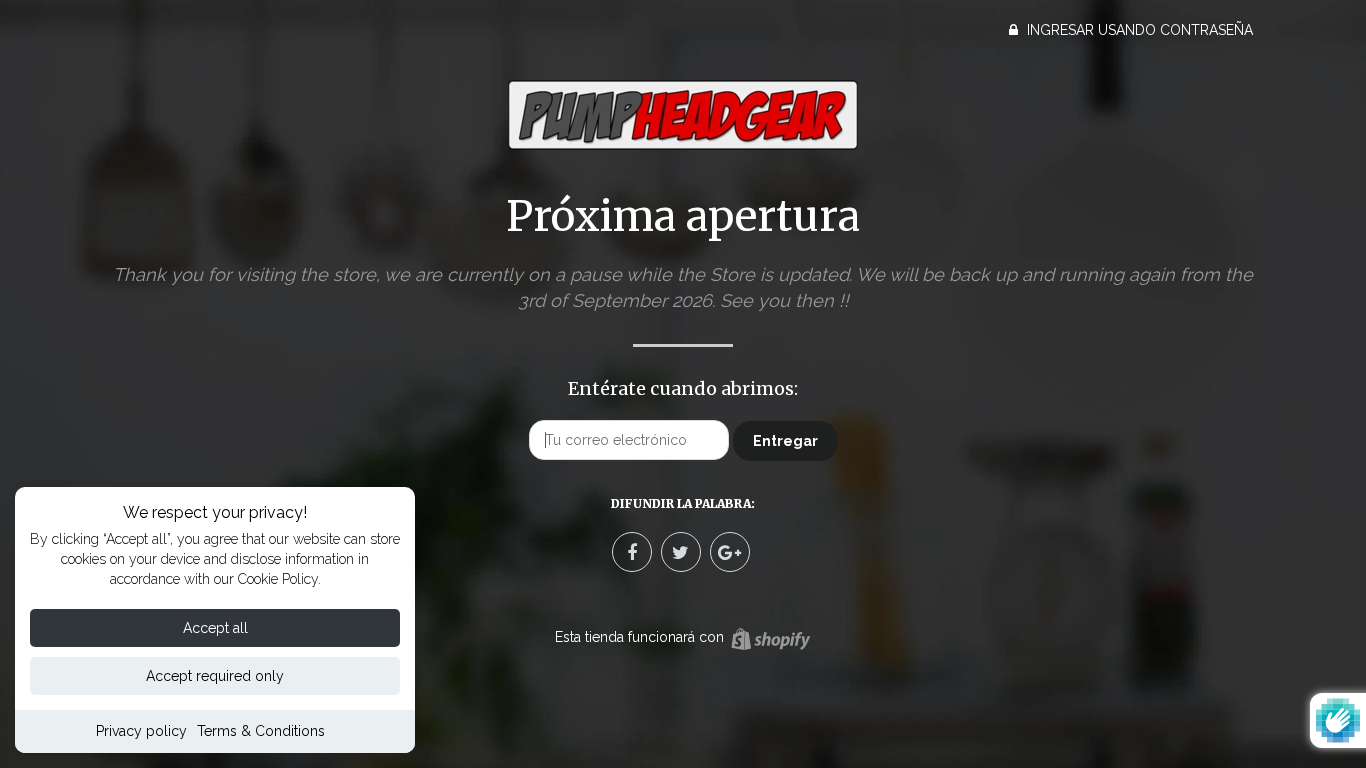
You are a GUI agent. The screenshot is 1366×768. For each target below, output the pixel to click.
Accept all (215, 628)
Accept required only (215, 676)
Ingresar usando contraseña (1138, 30)
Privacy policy (141, 731)
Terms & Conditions (261, 731)
